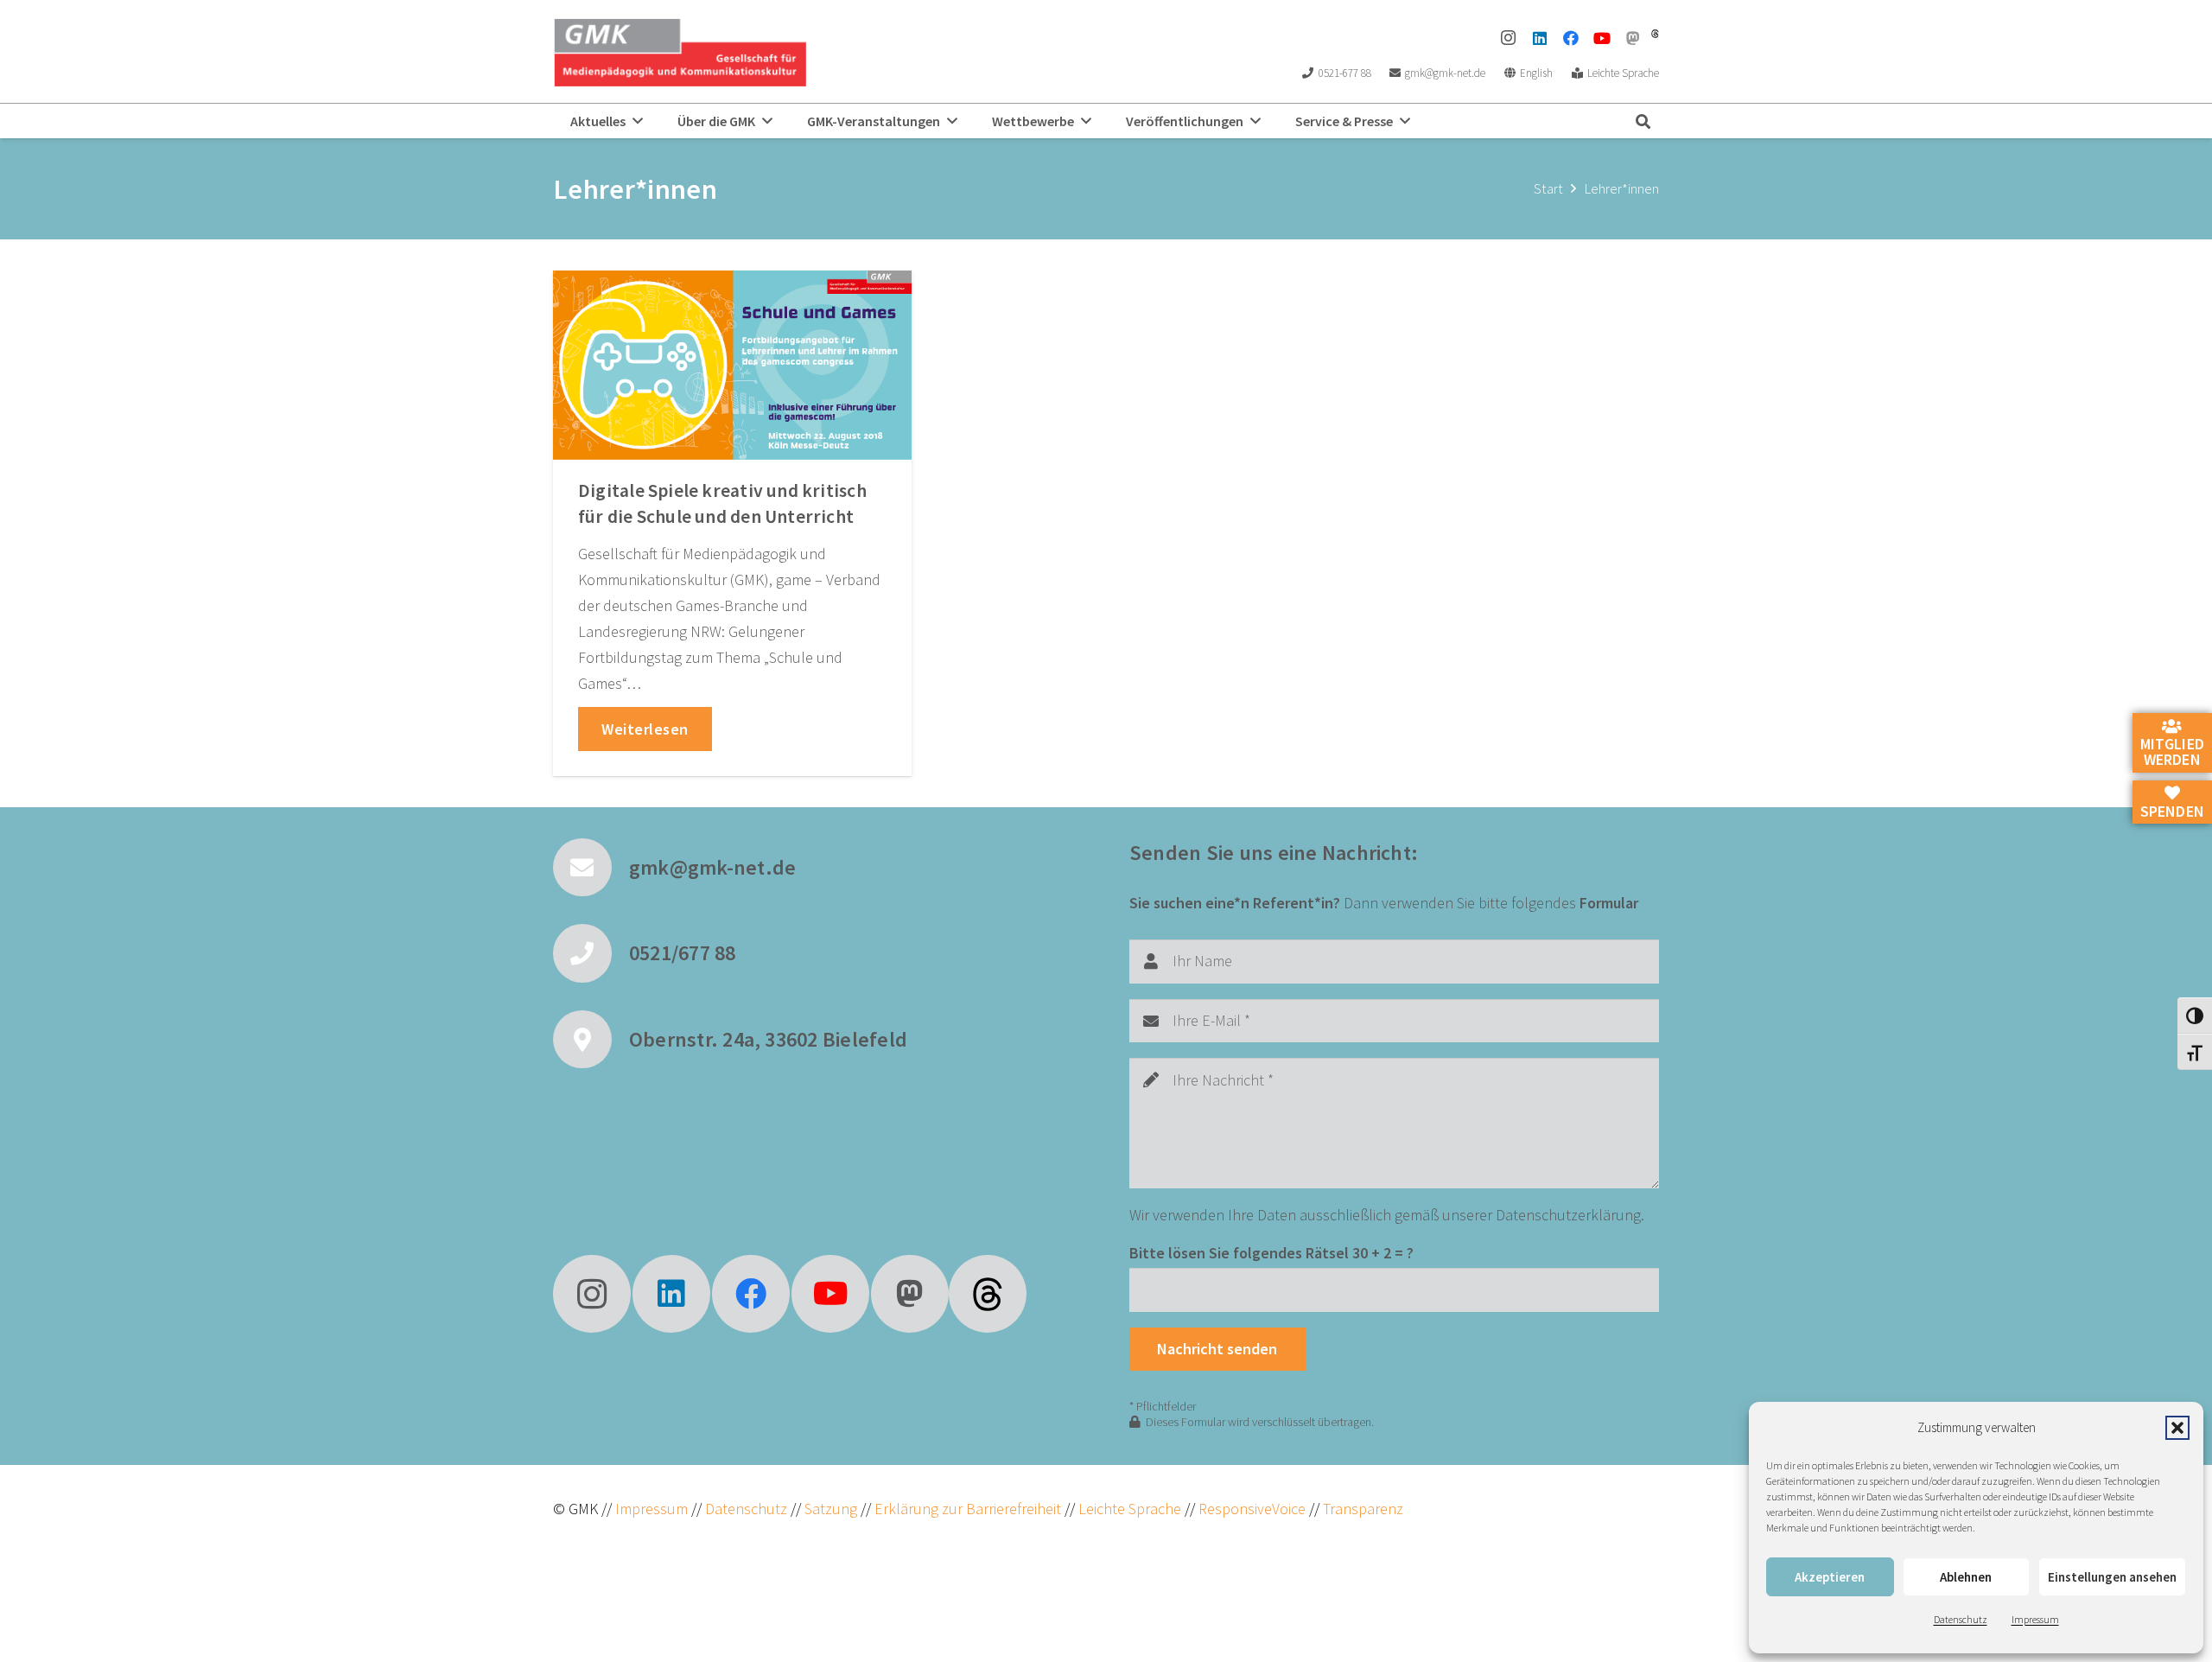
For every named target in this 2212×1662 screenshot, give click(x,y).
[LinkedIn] (1540, 38)
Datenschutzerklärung (1568, 1215)
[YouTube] (1602, 38)
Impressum (2035, 1619)
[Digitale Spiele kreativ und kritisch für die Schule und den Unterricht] (732, 365)
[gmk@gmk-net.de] (591, 868)
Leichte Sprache (1131, 1509)
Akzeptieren (1830, 1577)
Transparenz (1363, 1509)
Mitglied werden (2172, 751)
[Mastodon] (1633, 38)
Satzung (829, 1509)
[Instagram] (1509, 38)
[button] (2177, 1428)
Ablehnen (1966, 1577)
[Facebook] (1571, 38)
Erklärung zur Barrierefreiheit (968, 1509)
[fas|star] (988, 1294)
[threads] (1655, 34)
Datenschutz (1961, 1619)
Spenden (2172, 810)
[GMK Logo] (680, 52)
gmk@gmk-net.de (712, 867)
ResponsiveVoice (1252, 1509)
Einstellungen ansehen (2112, 1577)
